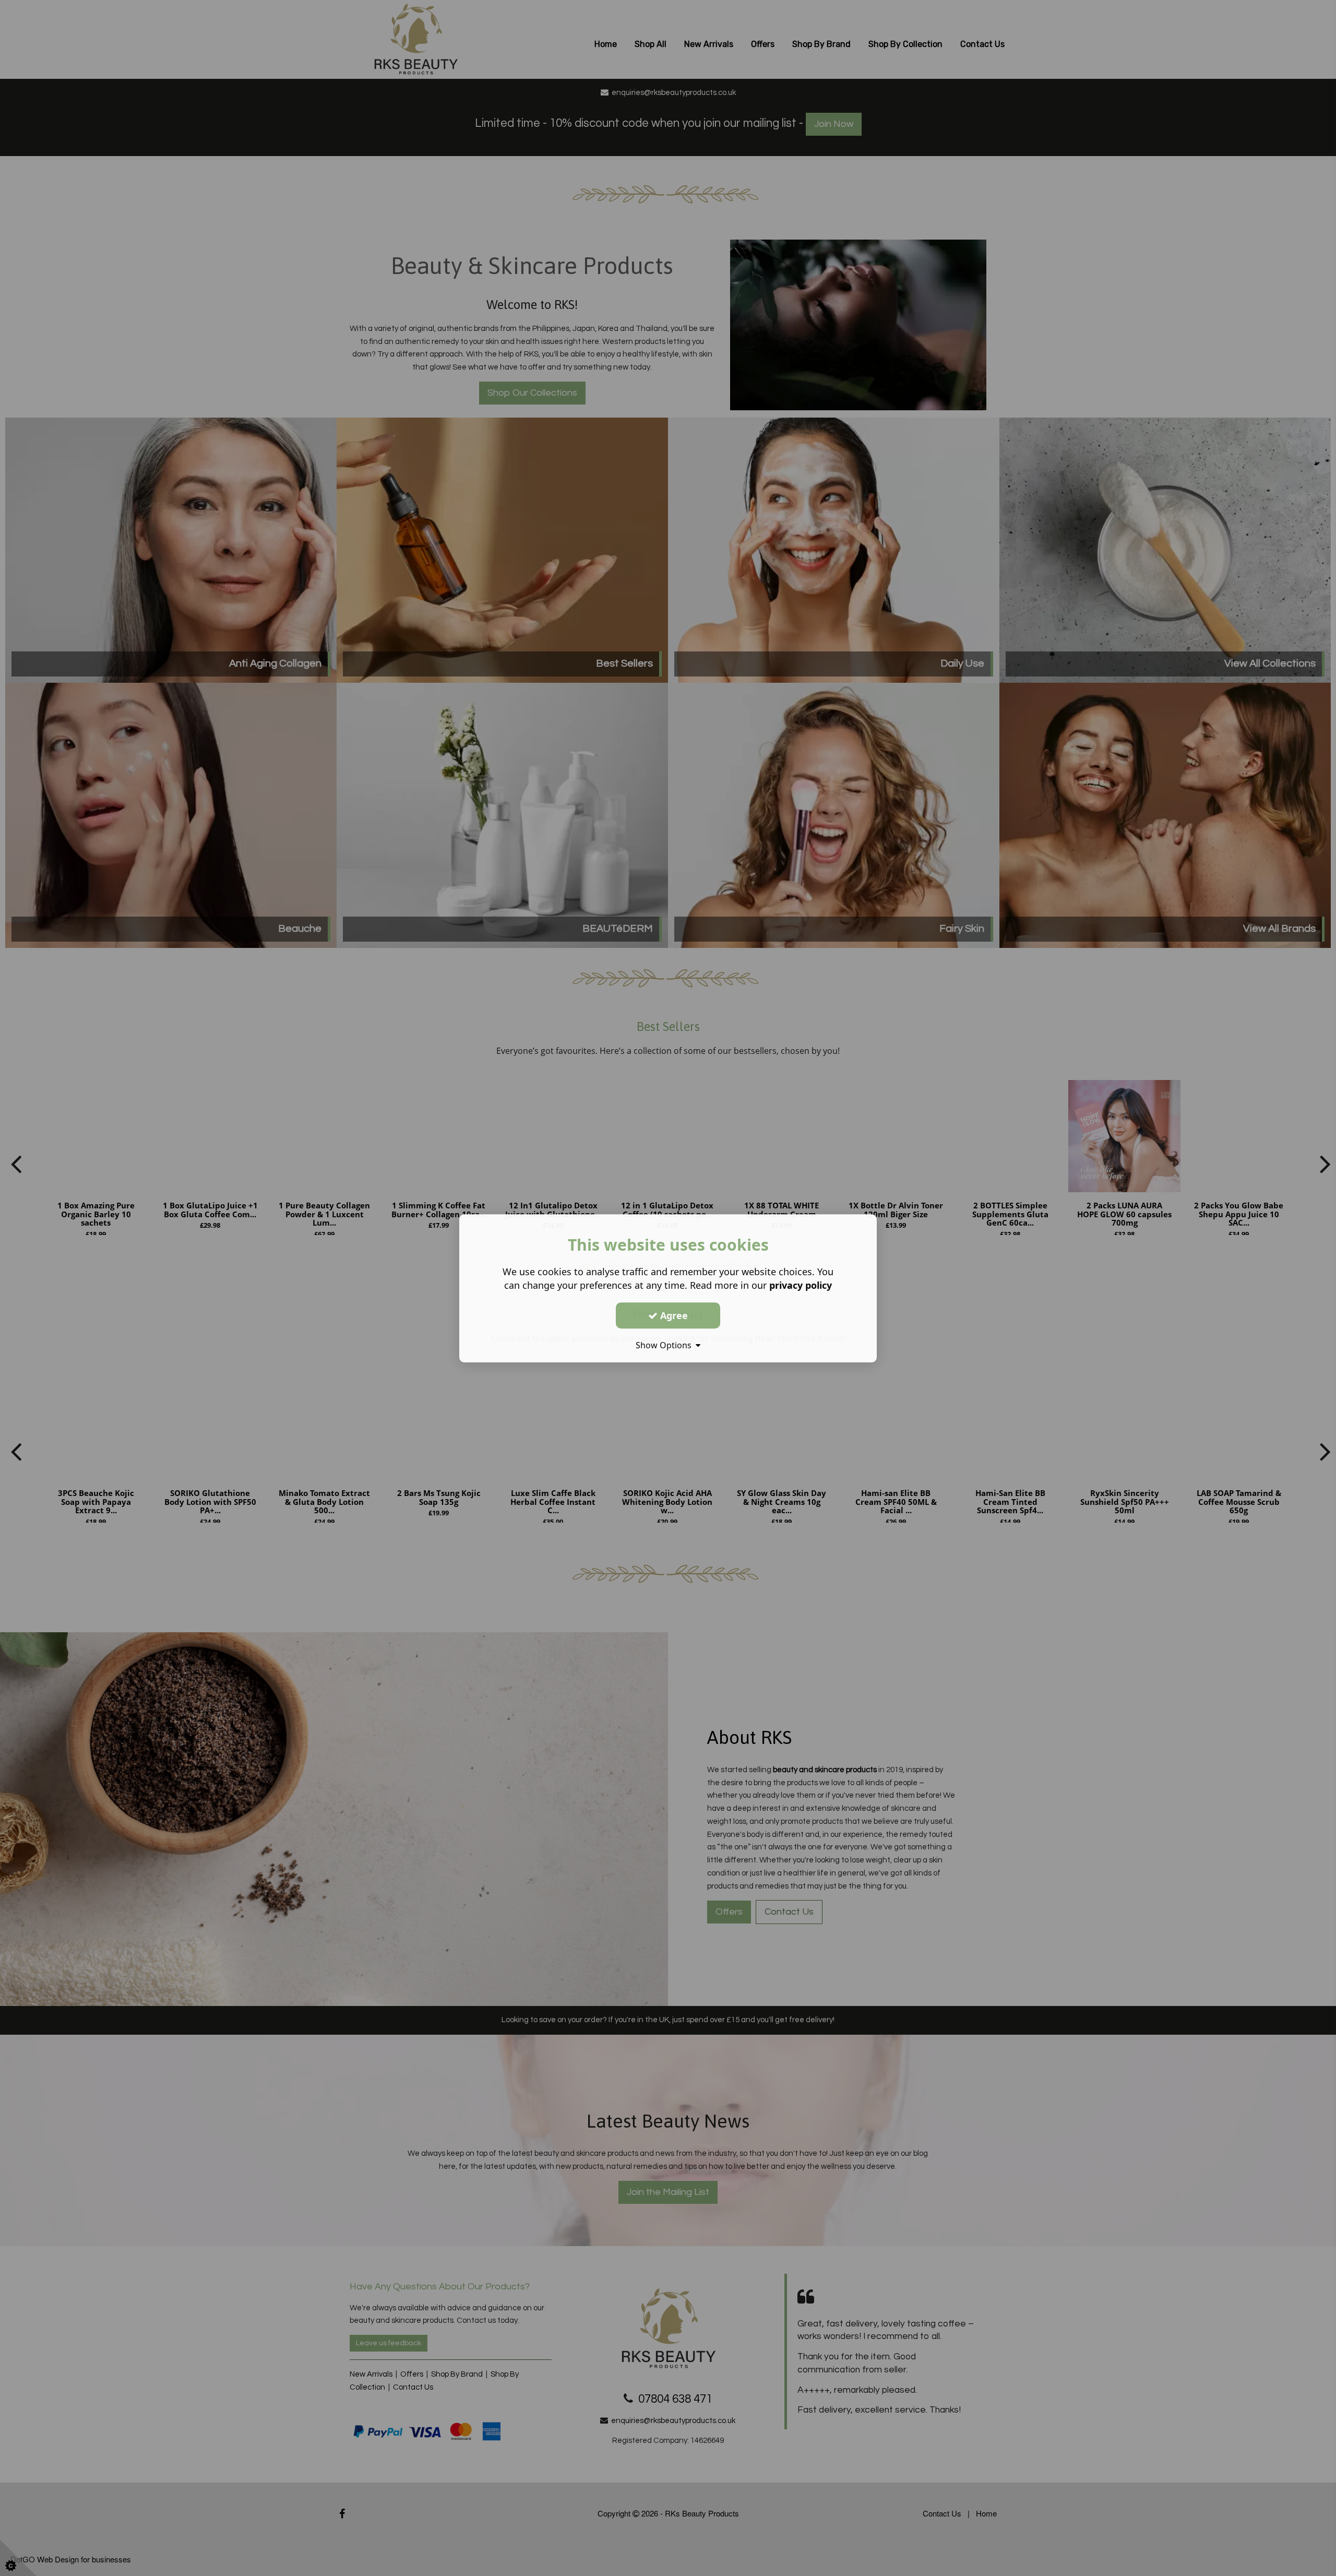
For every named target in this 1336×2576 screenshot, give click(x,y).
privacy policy (801, 1285)
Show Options (666, 1345)
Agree (673, 1315)
